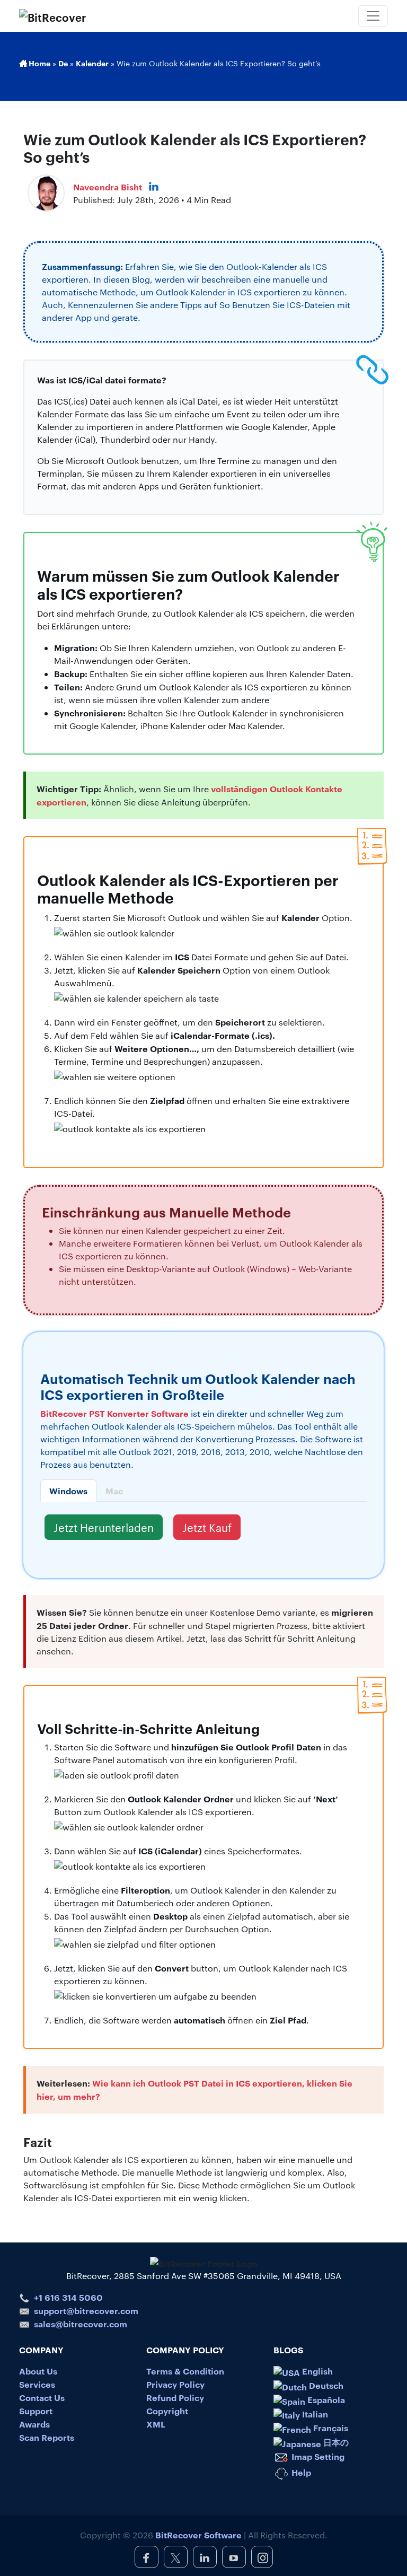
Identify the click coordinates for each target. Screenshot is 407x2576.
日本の (335, 2442)
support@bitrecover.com (86, 2310)
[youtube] (234, 2557)
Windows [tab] (68, 1491)
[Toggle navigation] (373, 16)
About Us (38, 2371)
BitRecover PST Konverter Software (114, 1413)
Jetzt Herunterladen (104, 1527)
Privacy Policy (175, 2384)
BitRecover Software (198, 2535)
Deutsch (325, 2385)
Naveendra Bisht (108, 187)
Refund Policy (175, 2397)
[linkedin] (205, 2557)
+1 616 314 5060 (68, 2297)
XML (156, 2424)
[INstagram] (262, 2557)
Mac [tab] (114, 1491)
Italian (314, 2414)
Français (330, 2428)
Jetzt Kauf (207, 1527)
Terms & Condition (185, 2371)
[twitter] (176, 2557)
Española (325, 2399)
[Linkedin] (154, 187)
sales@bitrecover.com (81, 2324)
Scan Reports (47, 2437)
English (316, 2371)
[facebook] (147, 2557)
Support (36, 2411)
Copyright (167, 2411)
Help (300, 2472)
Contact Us (42, 2397)
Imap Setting (317, 2456)
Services (37, 2384)
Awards (34, 2424)
